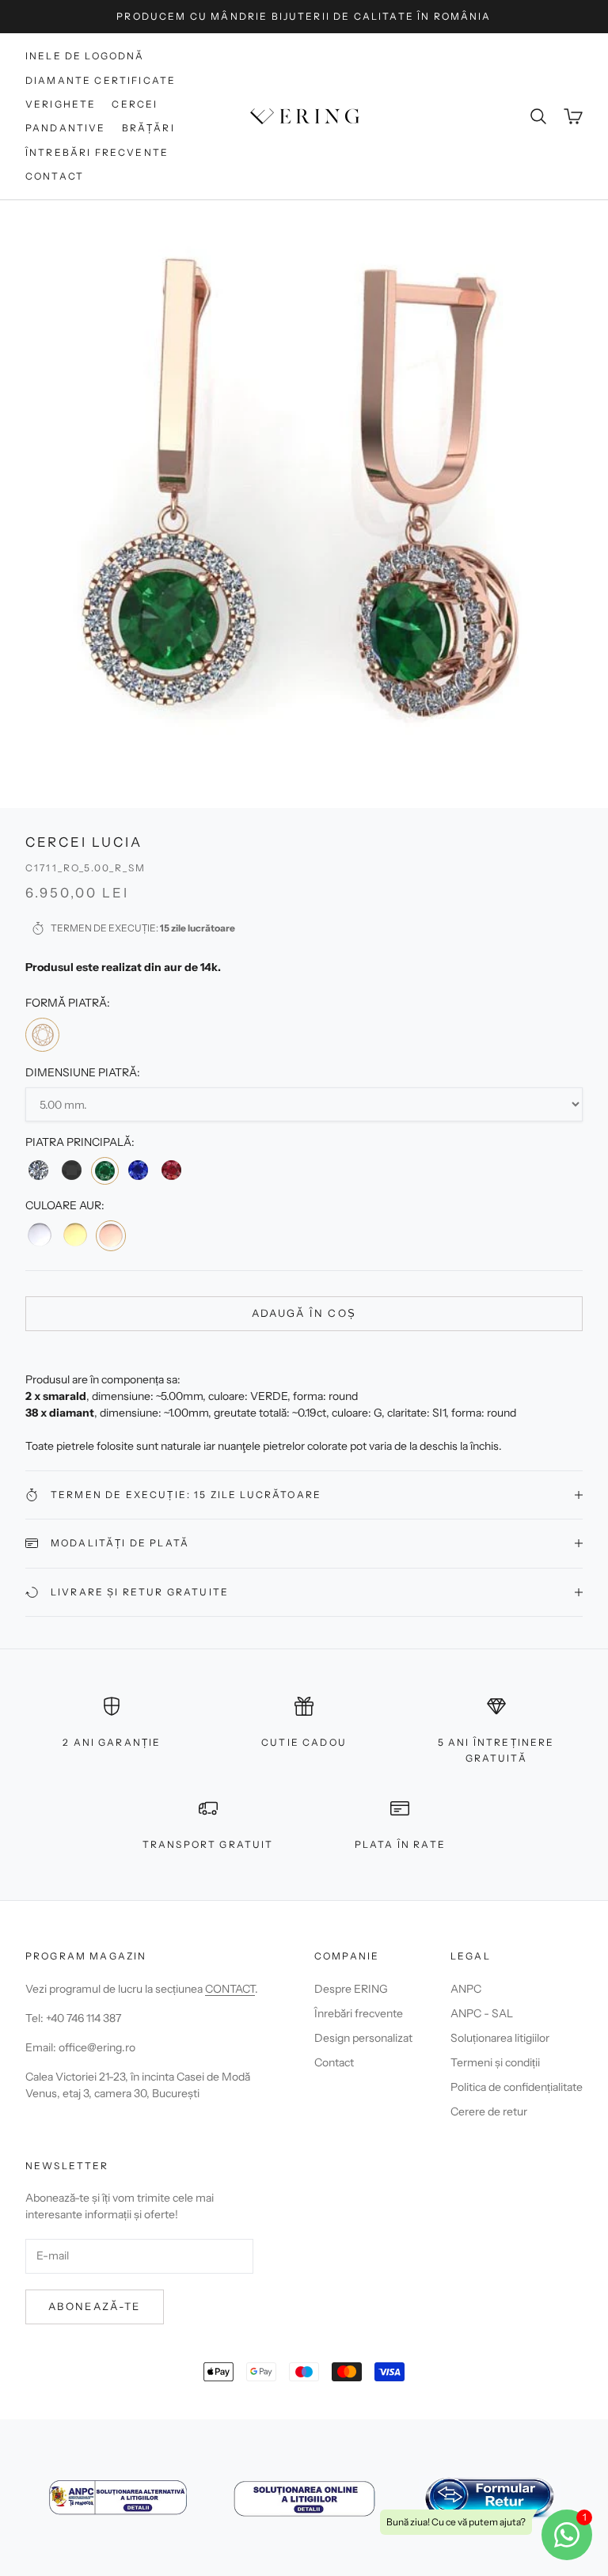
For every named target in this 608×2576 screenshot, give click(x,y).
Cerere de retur (489, 2111)
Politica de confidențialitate (517, 2087)
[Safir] (138, 1170)
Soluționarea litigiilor (500, 2038)
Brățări (148, 128)
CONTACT (230, 1989)
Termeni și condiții (495, 2062)
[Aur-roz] (111, 1235)
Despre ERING (351, 1989)
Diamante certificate (101, 80)
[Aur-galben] (74, 1235)
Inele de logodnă (85, 56)
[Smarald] (105, 1171)
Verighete (61, 104)
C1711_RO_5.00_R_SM (85, 868)
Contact (55, 176)
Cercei (135, 104)
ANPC (466, 1989)
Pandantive (66, 128)
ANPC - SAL (482, 2013)
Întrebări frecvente (97, 152)
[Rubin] (171, 1170)
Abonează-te (95, 2306)
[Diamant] (38, 1170)
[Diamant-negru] (71, 1170)
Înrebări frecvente (359, 2013)
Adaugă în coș (304, 1313)
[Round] (42, 1035)
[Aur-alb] (40, 1235)
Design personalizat (363, 2038)
